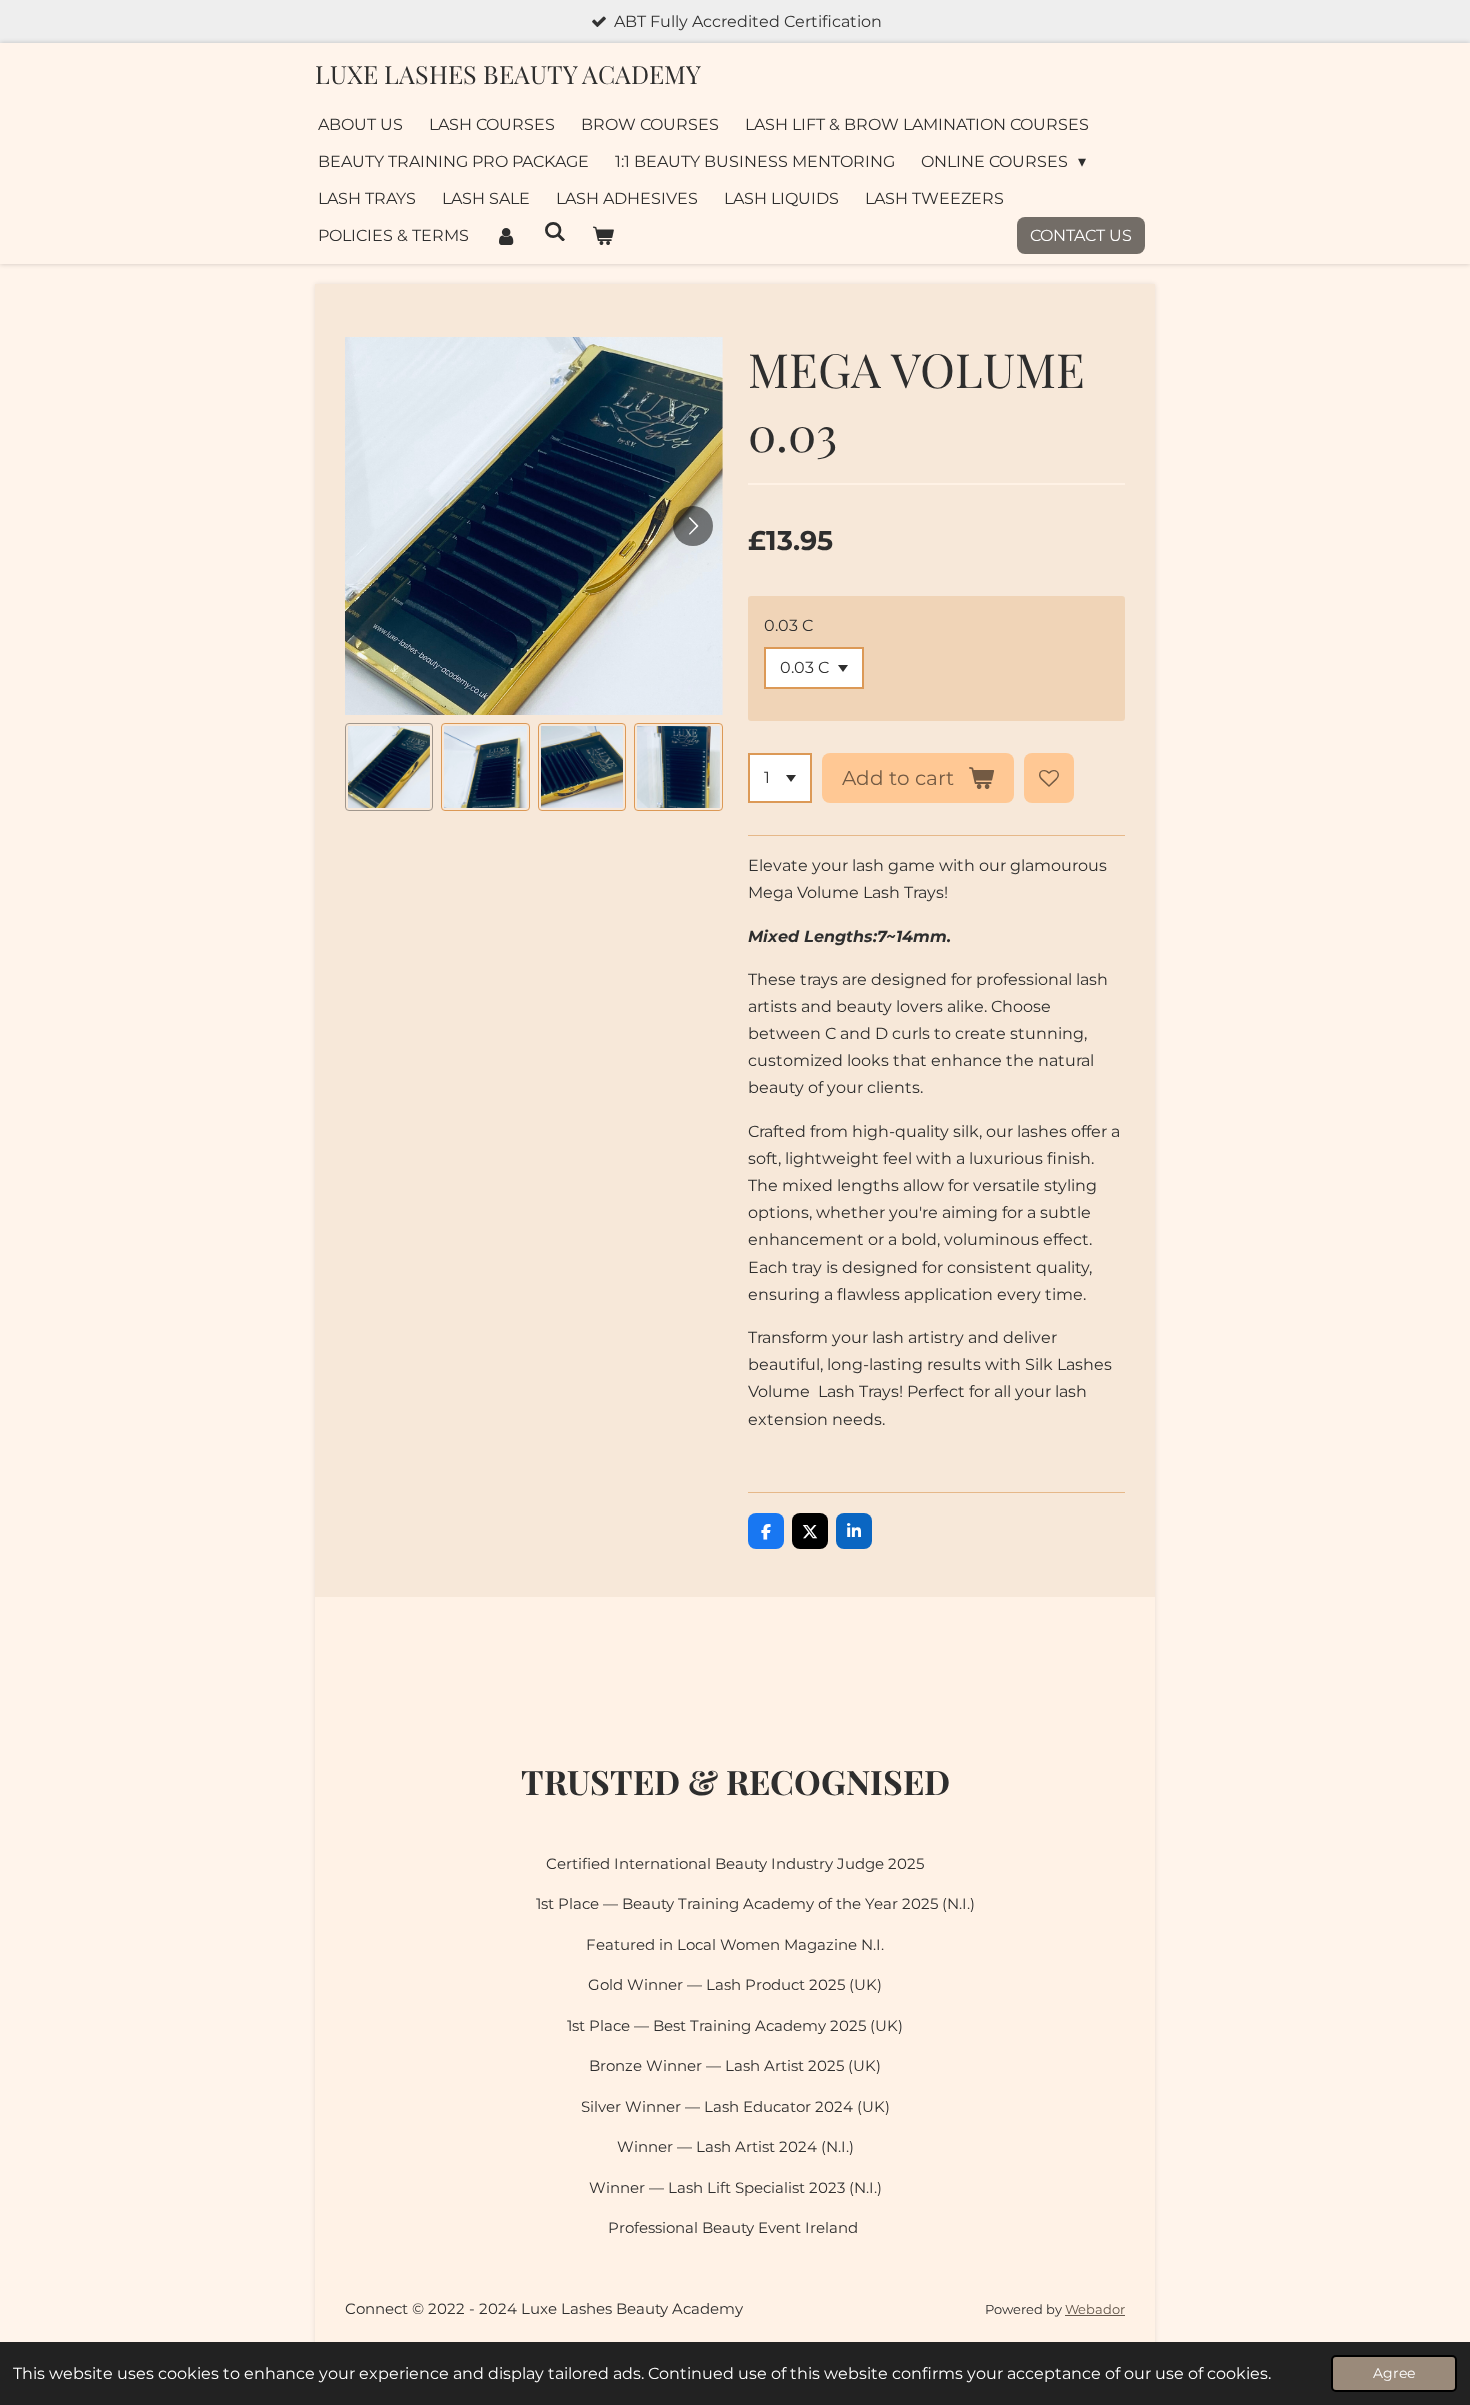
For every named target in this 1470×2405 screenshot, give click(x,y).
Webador (1095, 2309)
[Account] (506, 235)
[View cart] (603, 235)
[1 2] (780, 778)
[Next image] (693, 526)
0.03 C (788, 625)
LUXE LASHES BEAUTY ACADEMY (508, 73)
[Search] (554, 231)
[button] (389, 767)
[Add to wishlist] (1049, 778)
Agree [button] (1394, 2373)
